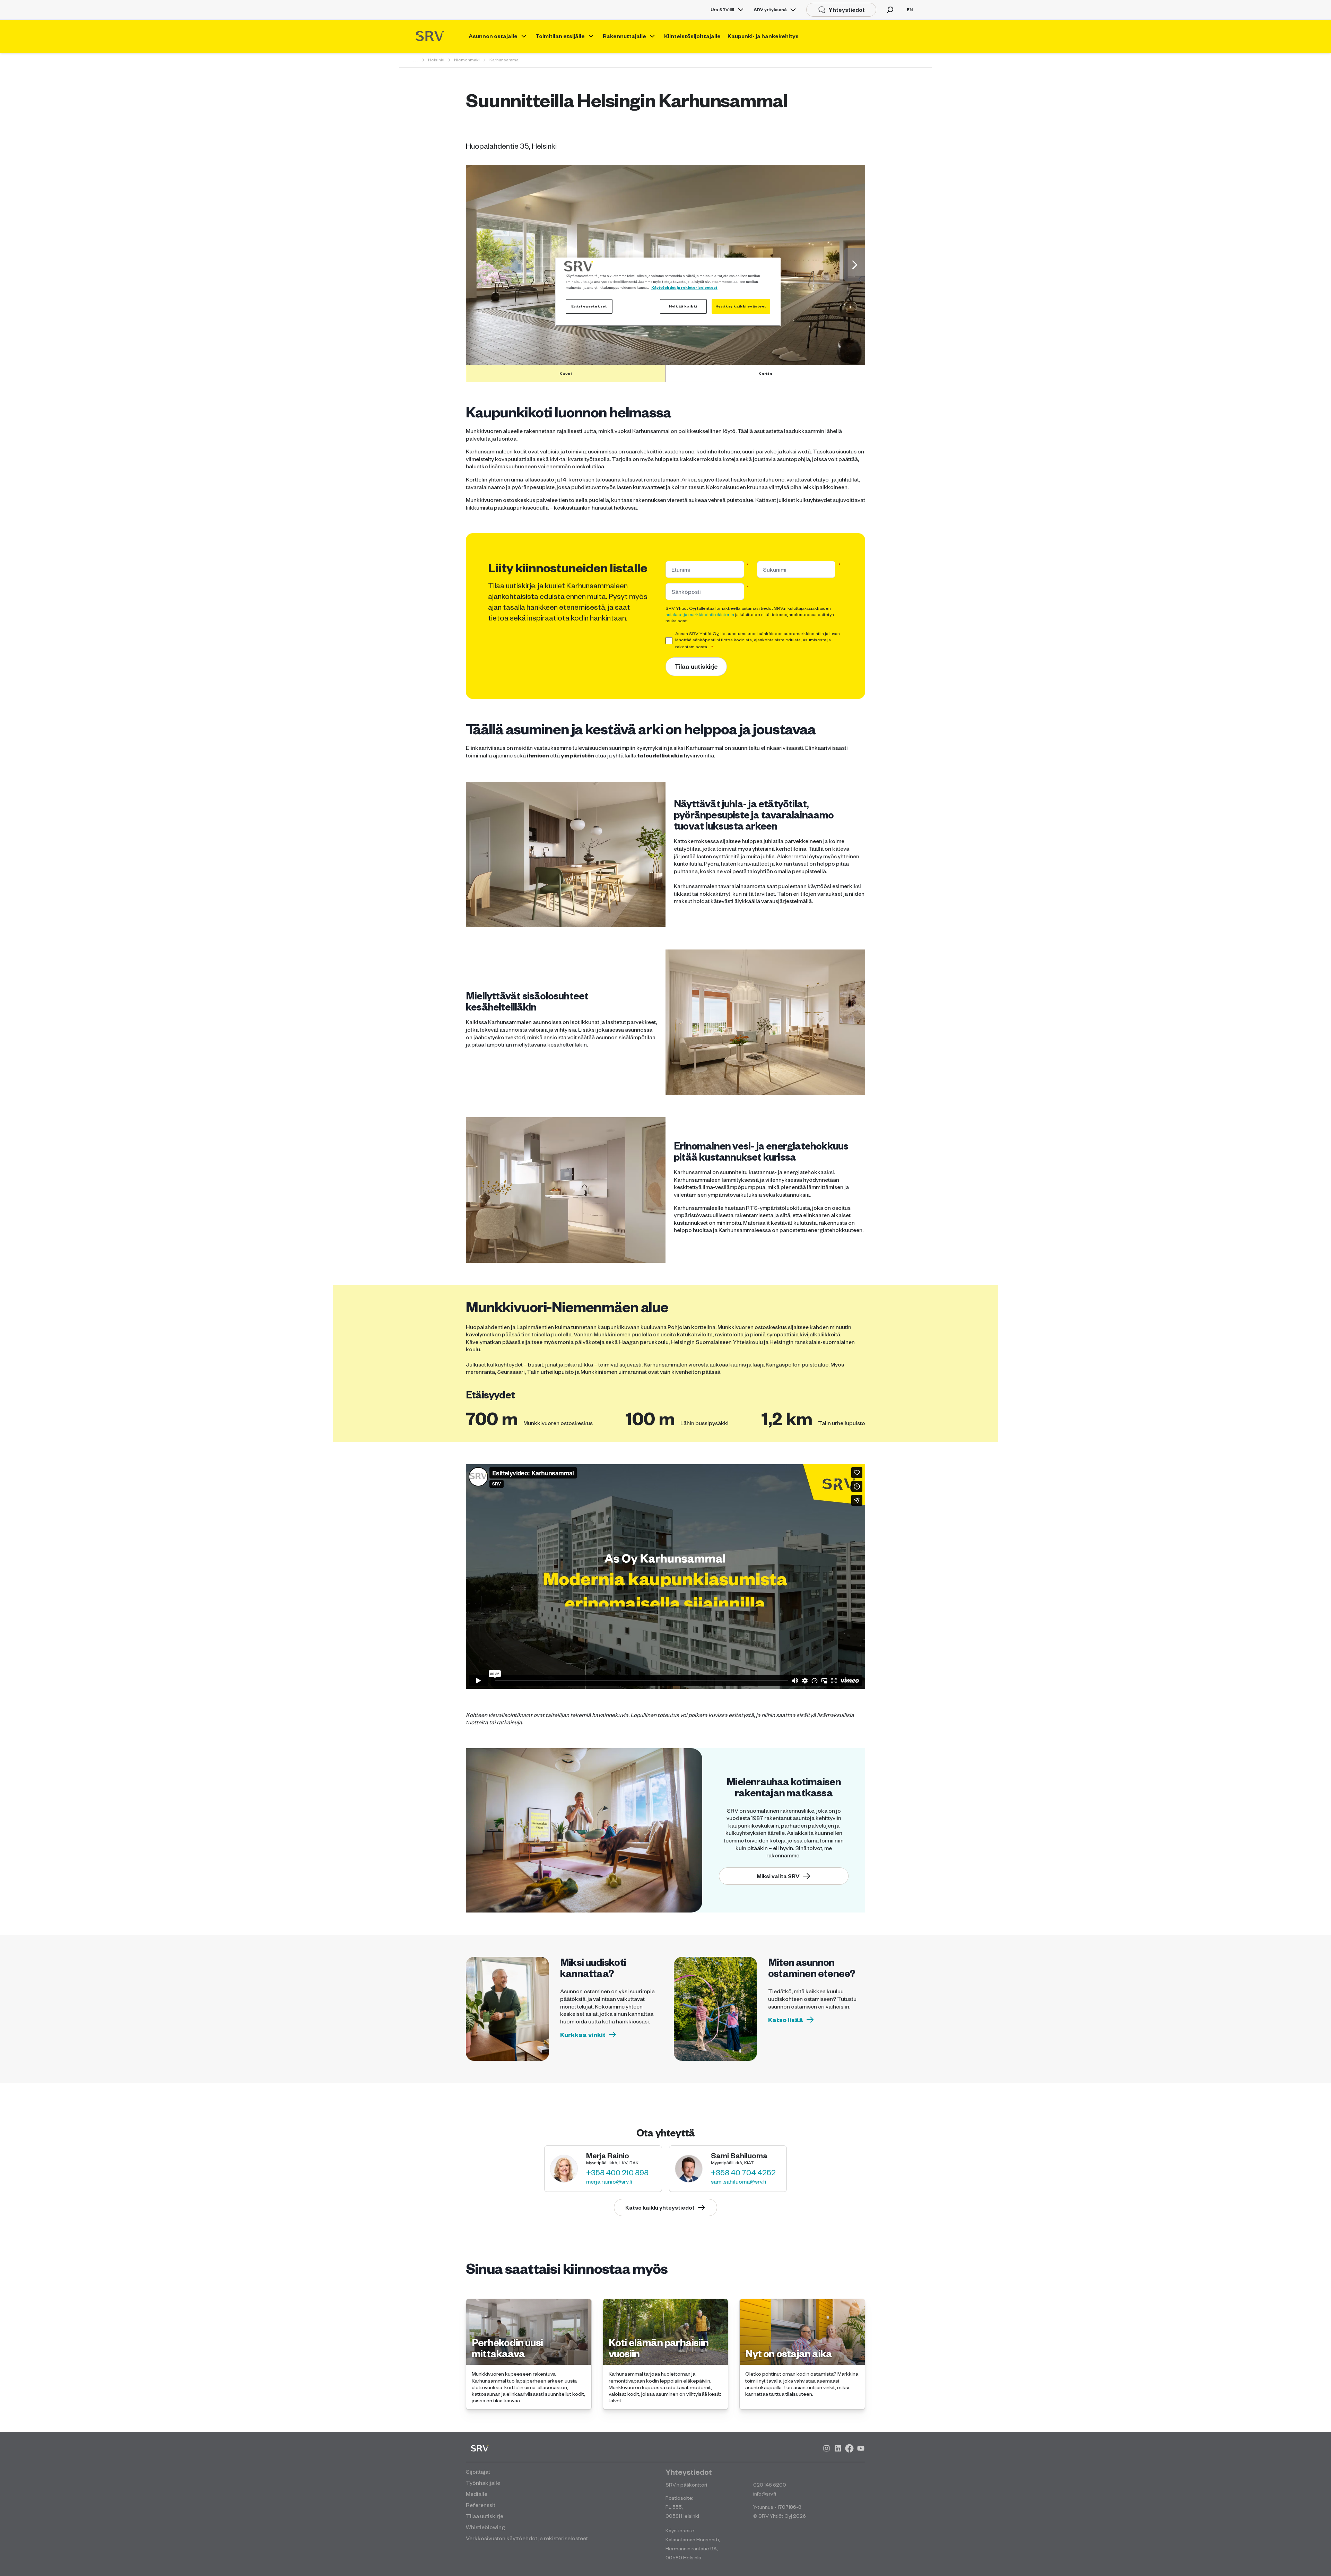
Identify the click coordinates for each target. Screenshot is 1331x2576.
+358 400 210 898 (617, 2172)
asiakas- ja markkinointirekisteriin (700, 614)
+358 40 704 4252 (743, 2172)
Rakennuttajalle (624, 36)
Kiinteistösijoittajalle (692, 36)
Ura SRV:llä (723, 10)
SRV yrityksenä (770, 10)
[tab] (566, 373)
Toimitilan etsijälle (560, 36)
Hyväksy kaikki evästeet (741, 306)
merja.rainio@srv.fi (609, 2181)
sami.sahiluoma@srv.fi (738, 2181)
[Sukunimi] (839, 569)
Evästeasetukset (589, 306)
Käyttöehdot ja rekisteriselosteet (684, 287)
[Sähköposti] (748, 592)
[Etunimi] (748, 569)
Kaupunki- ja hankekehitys (763, 36)
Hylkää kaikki (683, 306)
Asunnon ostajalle (493, 36)
